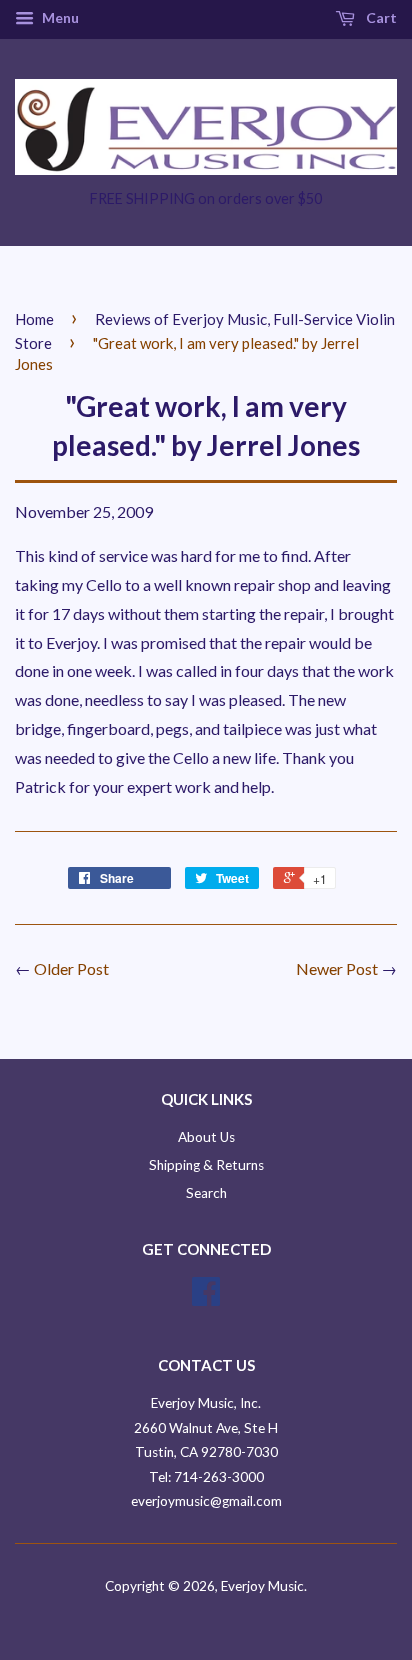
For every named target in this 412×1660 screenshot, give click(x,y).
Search (206, 1193)
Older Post (71, 968)
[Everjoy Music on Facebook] (206, 1298)
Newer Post (337, 968)
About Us (206, 1137)
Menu (59, 17)
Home (34, 319)
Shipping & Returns (206, 1165)
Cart (380, 17)
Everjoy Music (262, 1586)
